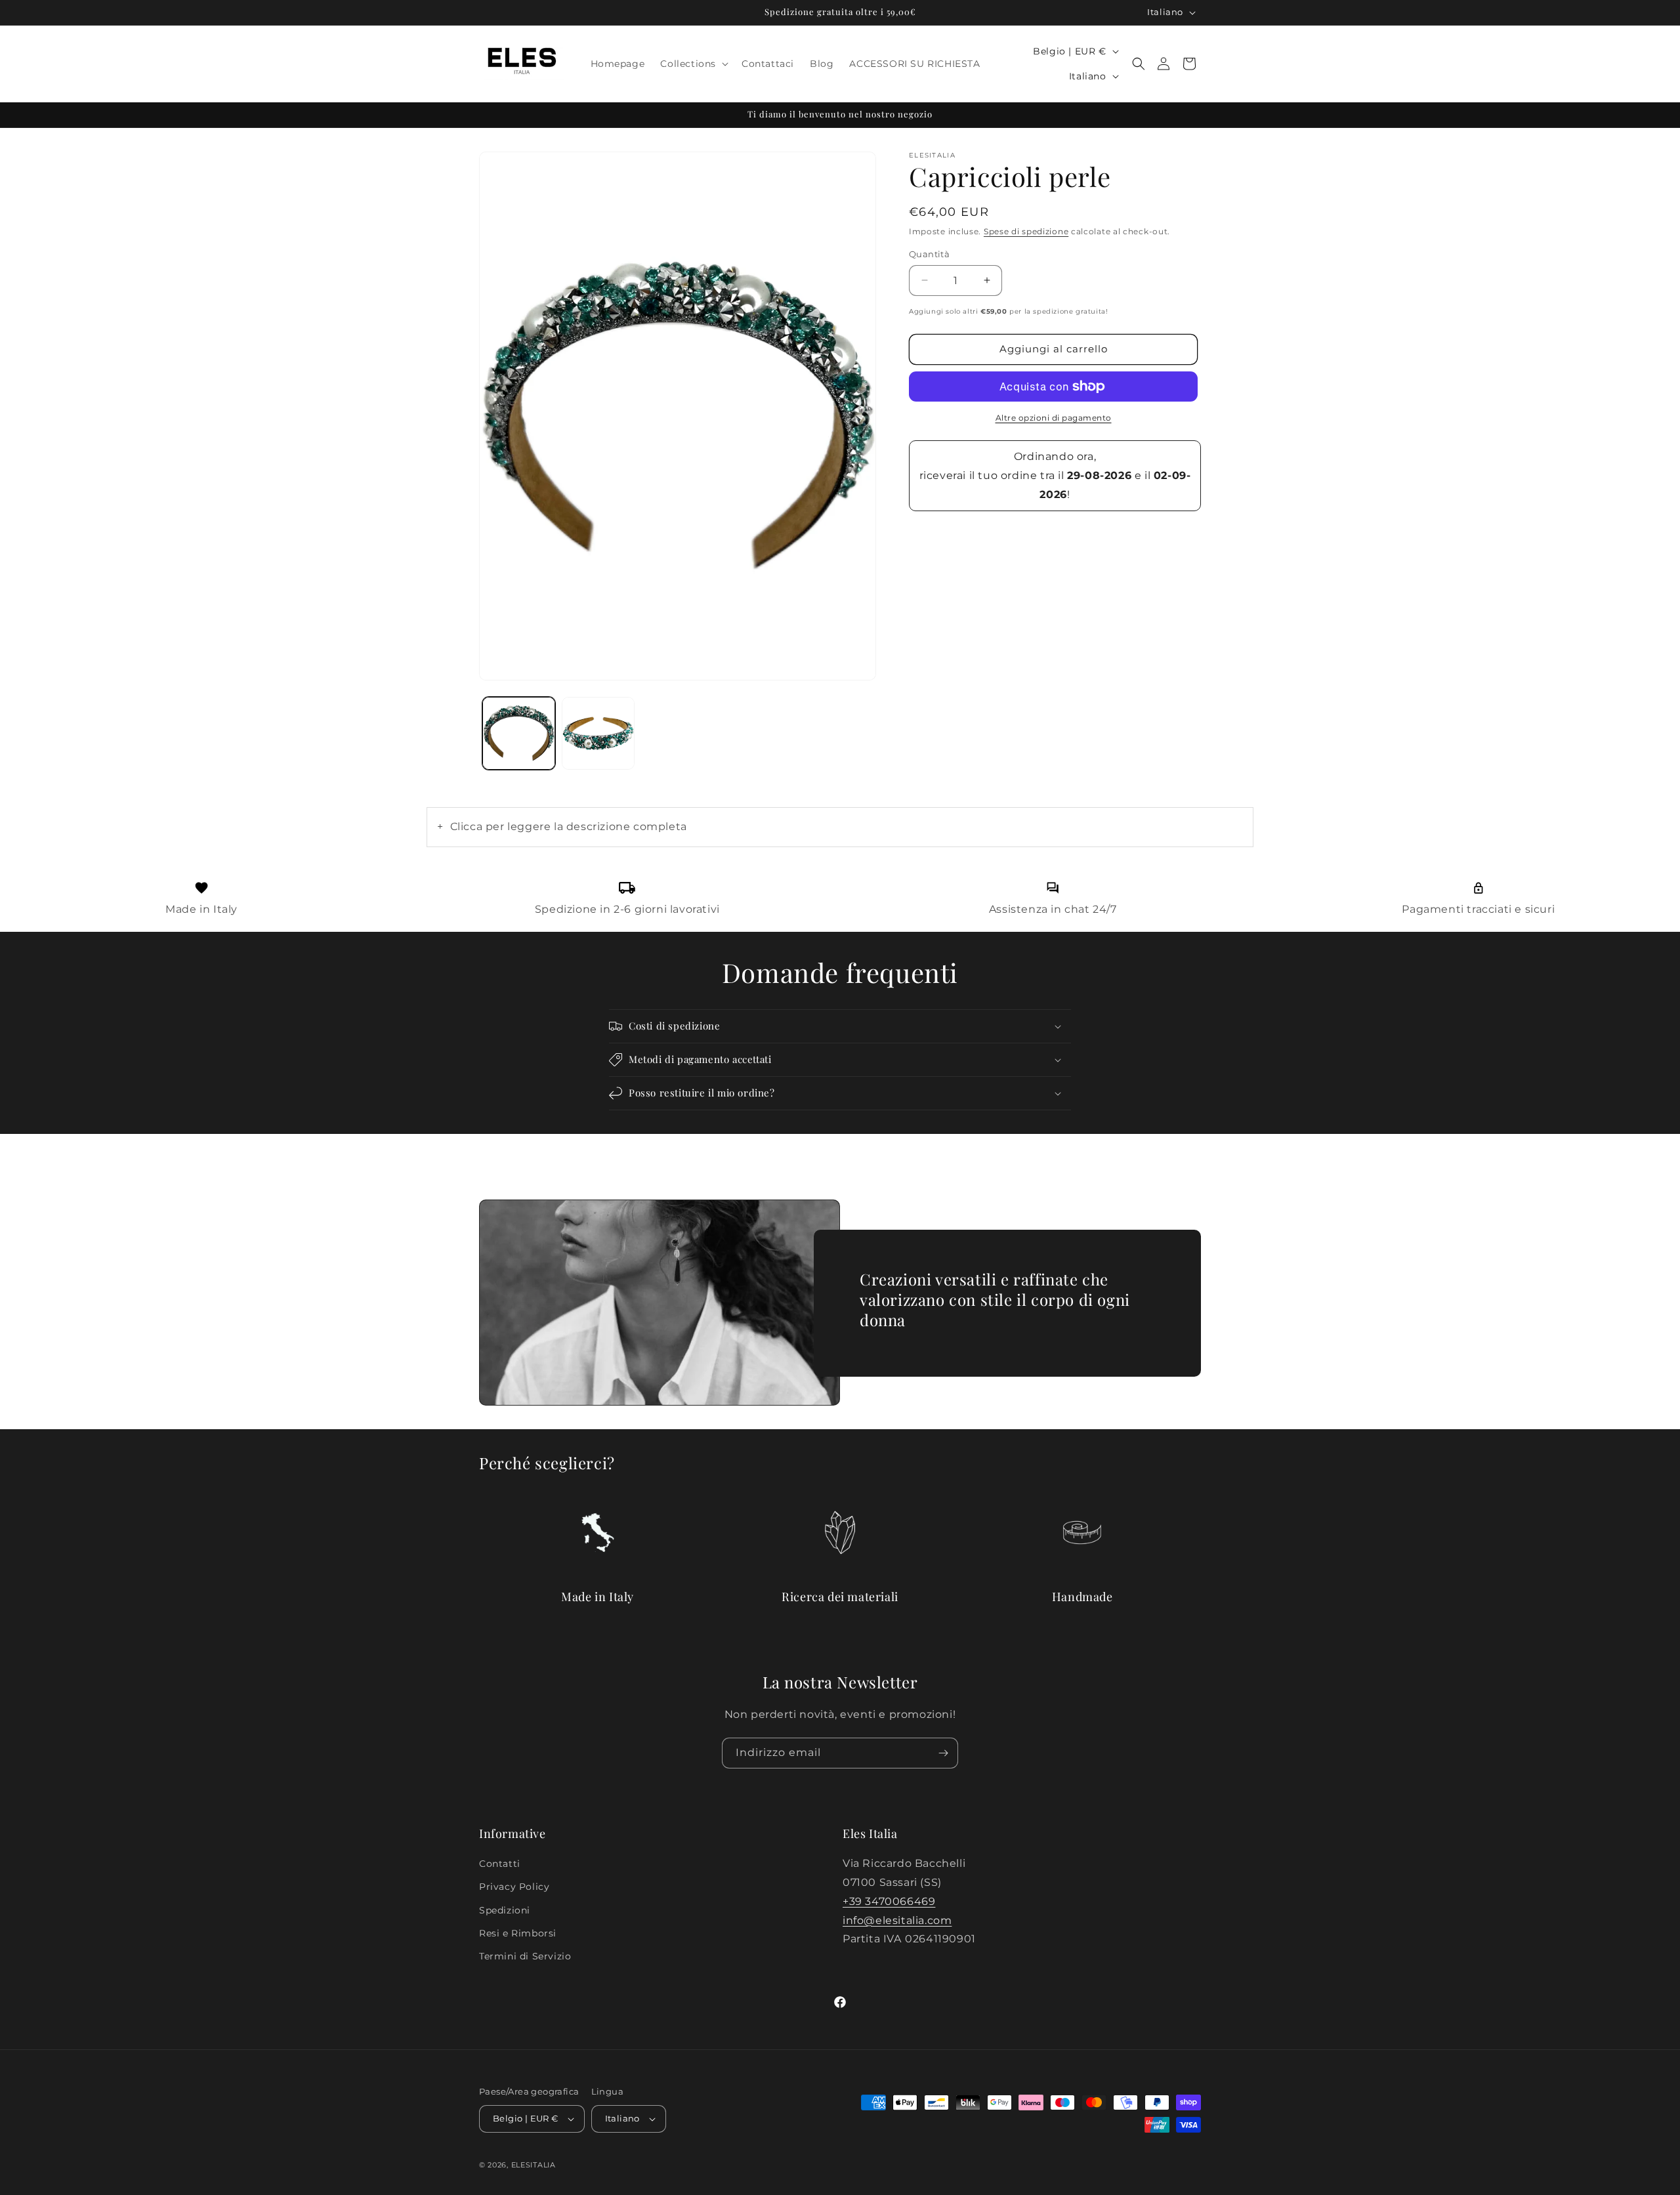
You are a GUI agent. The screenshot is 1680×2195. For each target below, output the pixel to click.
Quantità (929, 254)
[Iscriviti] (943, 1753)
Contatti (500, 1864)
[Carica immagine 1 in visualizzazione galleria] (519, 733)
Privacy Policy (514, 1887)
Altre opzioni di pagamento (1054, 418)
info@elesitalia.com (897, 1920)
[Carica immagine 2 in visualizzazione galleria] (598, 733)
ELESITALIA (534, 2165)
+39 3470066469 (889, 1901)
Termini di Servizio (525, 1956)
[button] (693, 64)
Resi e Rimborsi (518, 1933)
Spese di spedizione (1026, 231)
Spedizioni (505, 1910)
